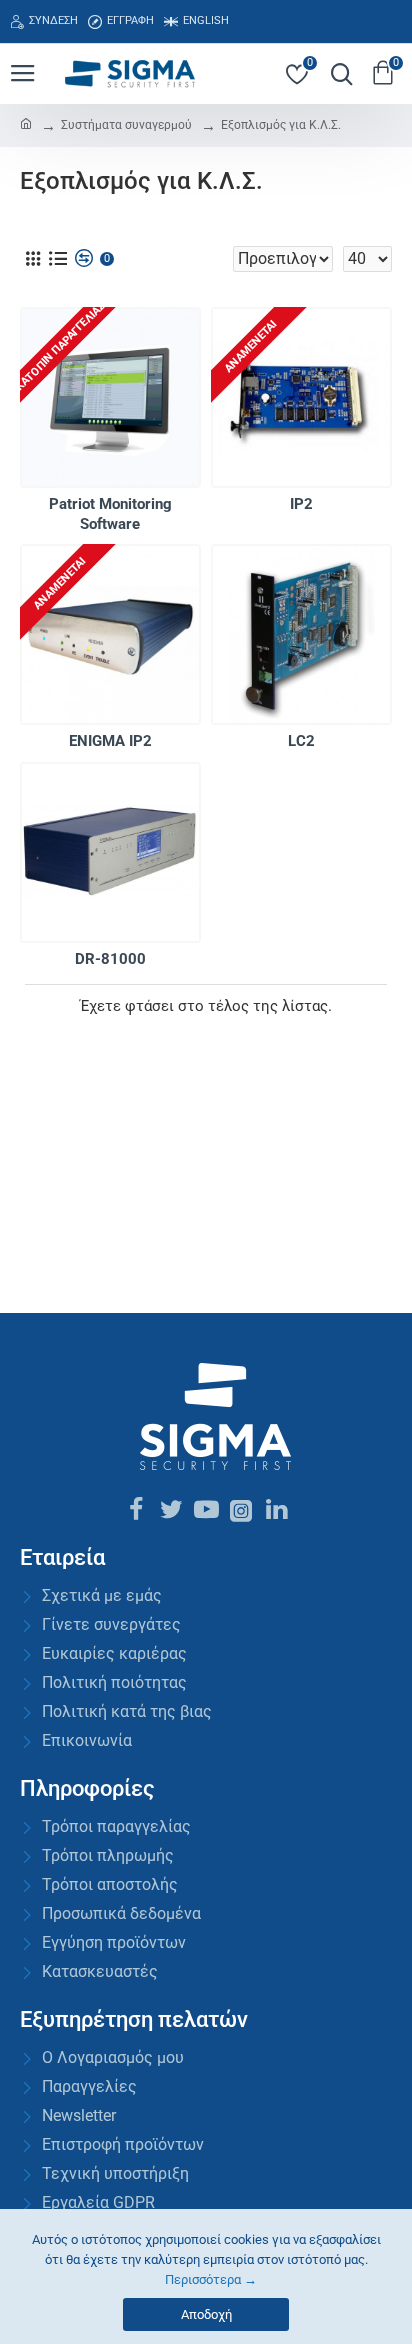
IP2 (301, 504)
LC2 (301, 741)
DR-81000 (110, 959)
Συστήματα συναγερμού (126, 125)
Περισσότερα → (211, 2279)
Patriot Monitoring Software (110, 514)
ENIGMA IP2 (110, 741)
